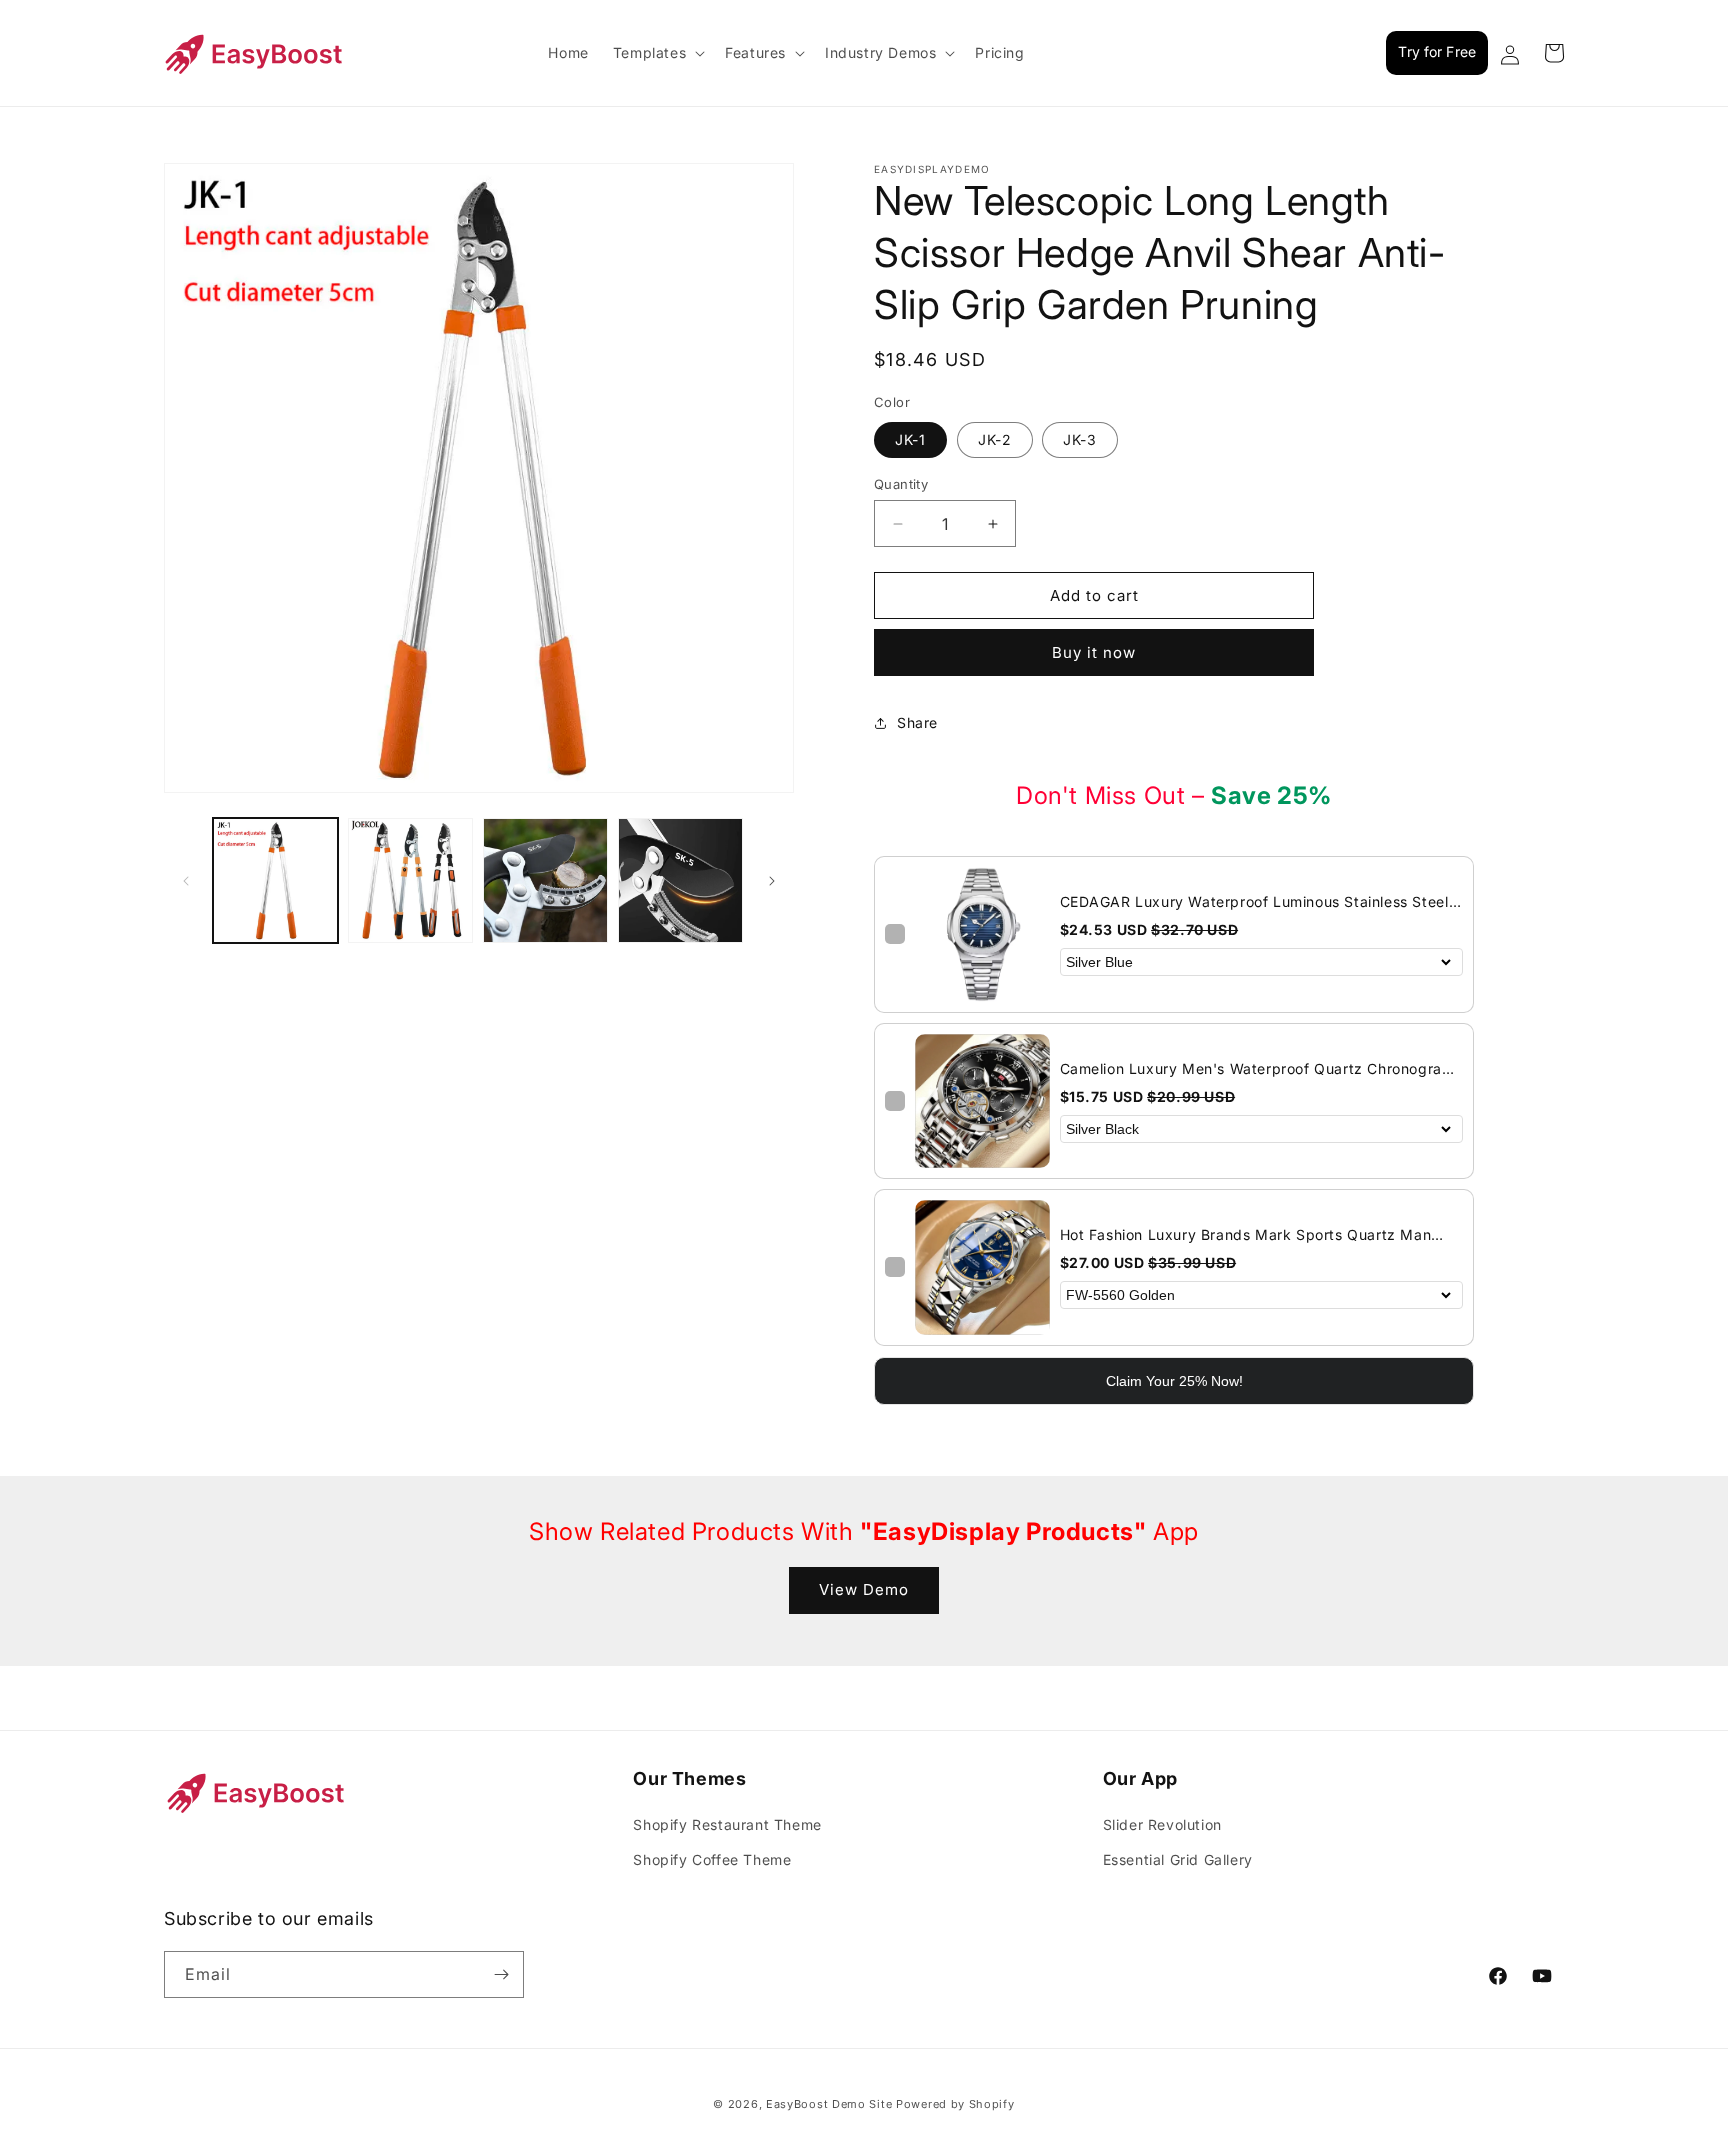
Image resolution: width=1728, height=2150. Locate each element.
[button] (657, 53)
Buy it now (1094, 652)
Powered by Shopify (955, 2104)
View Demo (864, 1589)
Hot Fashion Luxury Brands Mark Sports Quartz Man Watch (1246, 1235)
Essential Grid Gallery (1178, 1859)
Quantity (901, 484)
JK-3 (1080, 439)
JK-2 (995, 439)
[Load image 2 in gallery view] (410, 880)
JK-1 (910, 439)
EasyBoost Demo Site (829, 2104)
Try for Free (1437, 51)
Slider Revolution (1162, 1824)
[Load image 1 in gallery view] (275, 880)
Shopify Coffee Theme (712, 1859)
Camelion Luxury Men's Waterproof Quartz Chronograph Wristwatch (1260, 1069)
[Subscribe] (501, 1974)
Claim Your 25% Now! (1174, 1381)
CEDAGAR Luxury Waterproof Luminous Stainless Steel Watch (1254, 902)
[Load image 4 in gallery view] (680, 880)
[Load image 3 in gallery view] (545, 880)
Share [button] (917, 722)
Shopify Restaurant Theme (727, 1824)
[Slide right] (772, 881)
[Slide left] (186, 881)
